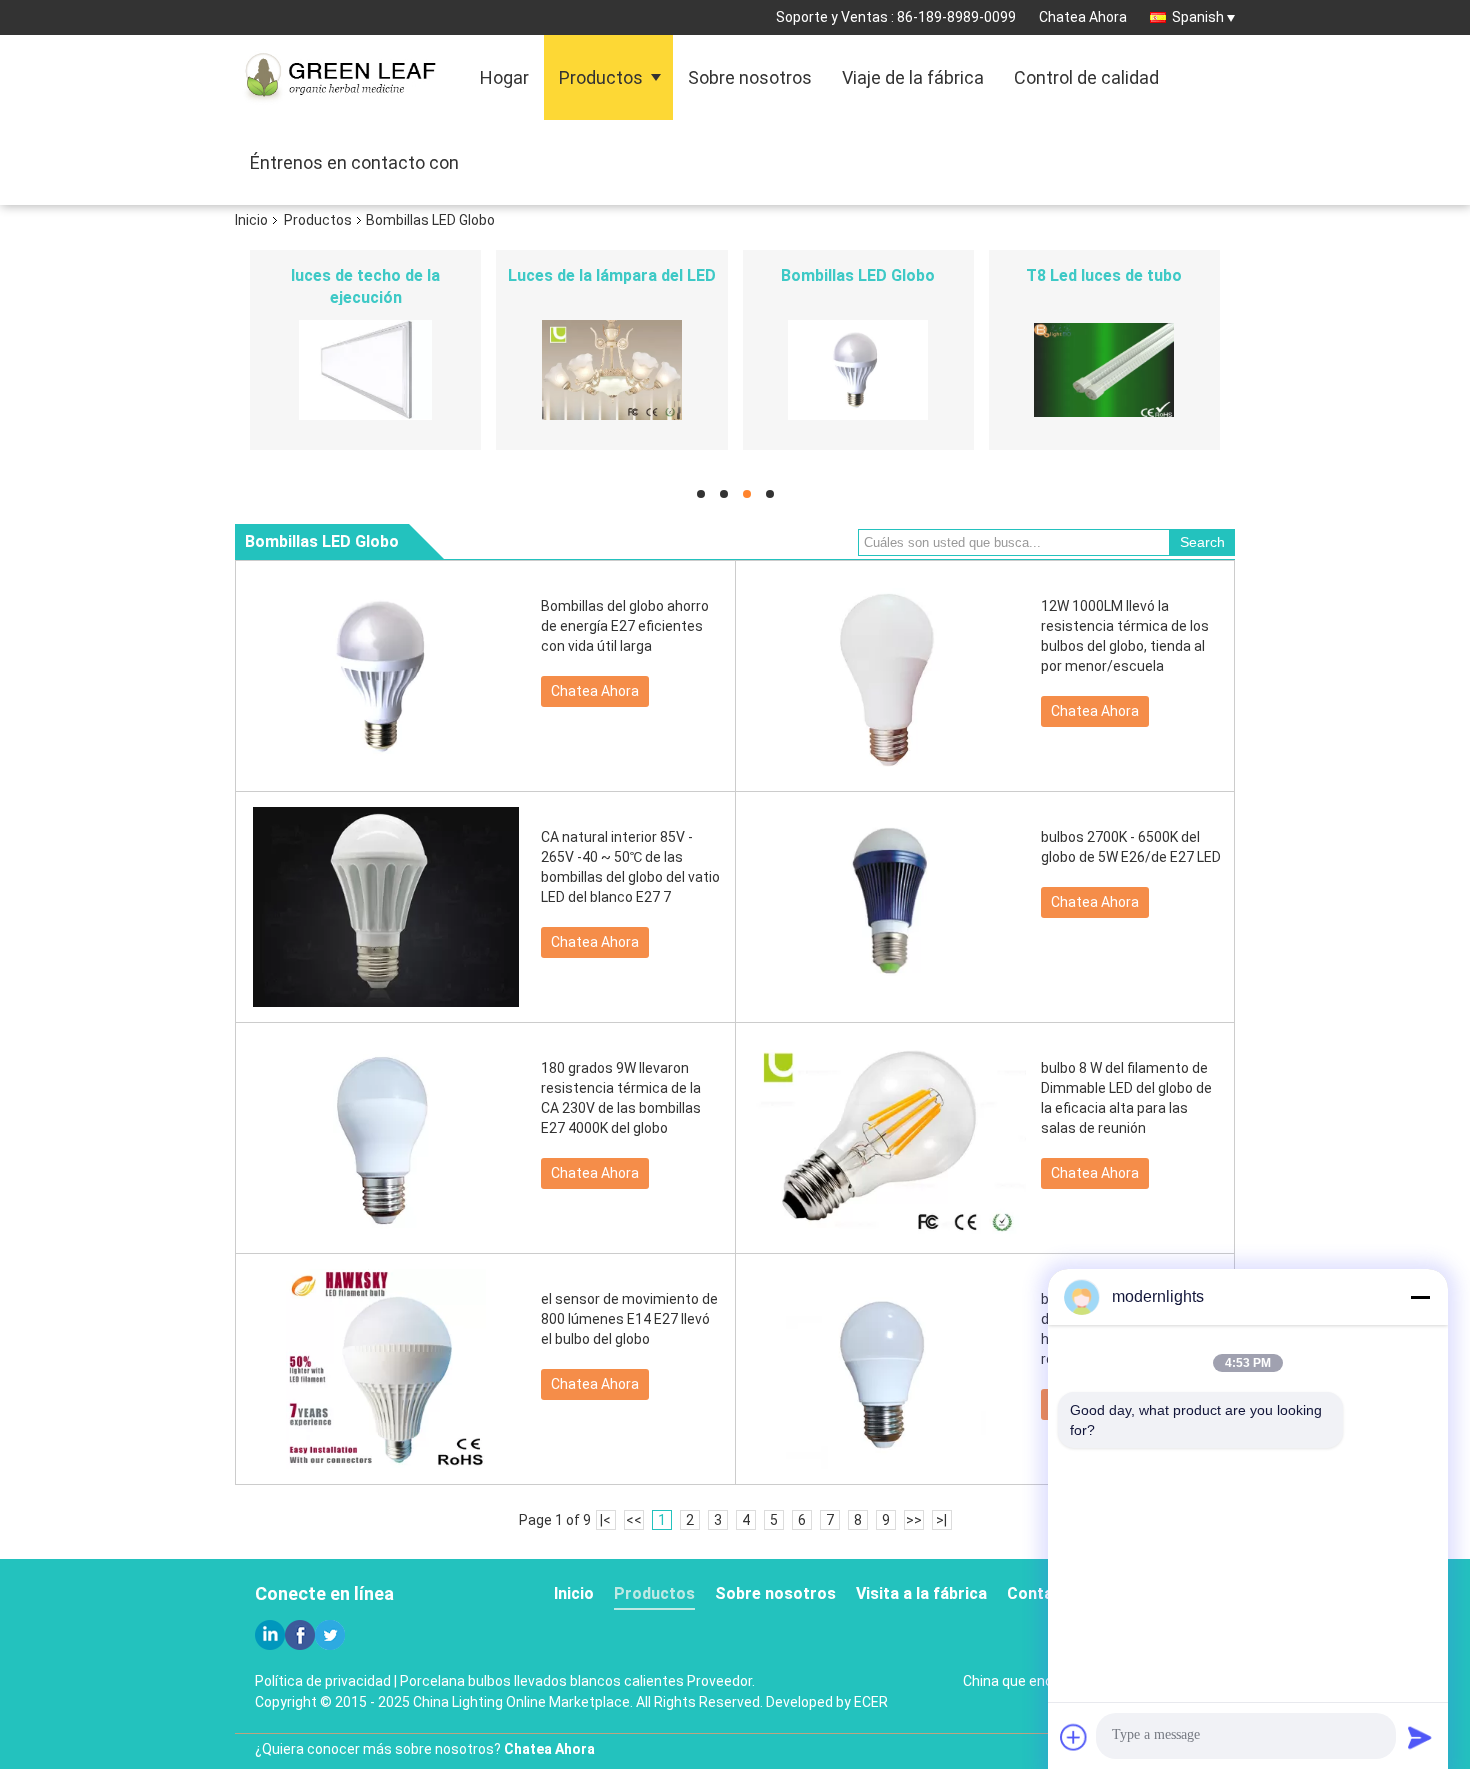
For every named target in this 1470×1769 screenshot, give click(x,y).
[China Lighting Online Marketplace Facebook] (300, 1635)
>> (914, 1520)
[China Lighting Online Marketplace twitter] (330, 1635)
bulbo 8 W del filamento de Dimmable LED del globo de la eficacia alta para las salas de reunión (1126, 1098)
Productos (601, 77)
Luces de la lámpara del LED (612, 275)
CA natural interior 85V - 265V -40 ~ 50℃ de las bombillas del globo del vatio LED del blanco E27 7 (630, 867)
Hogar (504, 77)
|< (605, 1520)
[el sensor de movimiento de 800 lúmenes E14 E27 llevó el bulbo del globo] (386, 1369)
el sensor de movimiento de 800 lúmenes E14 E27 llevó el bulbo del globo (629, 1319)
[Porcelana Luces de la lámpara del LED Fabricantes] (611, 370)
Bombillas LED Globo (858, 275)
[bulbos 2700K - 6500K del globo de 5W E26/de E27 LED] (886, 907)
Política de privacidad (323, 1681)
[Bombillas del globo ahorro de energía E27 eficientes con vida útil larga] (386, 676)
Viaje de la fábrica (913, 77)
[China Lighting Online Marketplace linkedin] (270, 1635)
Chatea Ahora (1083, 17)
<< (634, 1520)
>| (941, 1520)
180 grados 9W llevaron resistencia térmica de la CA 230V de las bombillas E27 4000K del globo (621, 1098)
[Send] (1420, 1737)
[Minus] (1420, 1297)
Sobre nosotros (750, 77)
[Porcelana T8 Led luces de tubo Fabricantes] (1104, 370)
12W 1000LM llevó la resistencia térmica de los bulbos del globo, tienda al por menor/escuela (1125, 636)
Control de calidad (1086, 77)
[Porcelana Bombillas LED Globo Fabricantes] (858, 370)
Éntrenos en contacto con (354, 162)
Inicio (251, 220)
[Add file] (1074, 1737)
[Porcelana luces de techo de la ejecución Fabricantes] (365, 370)
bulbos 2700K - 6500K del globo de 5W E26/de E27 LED (1131, 847)
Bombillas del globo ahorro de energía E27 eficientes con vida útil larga (625, 626)
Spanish (1198, 17)
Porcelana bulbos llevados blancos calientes (542, 1681)
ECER (871, 1702)
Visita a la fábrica (921, 1593)
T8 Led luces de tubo (1104, 275)
